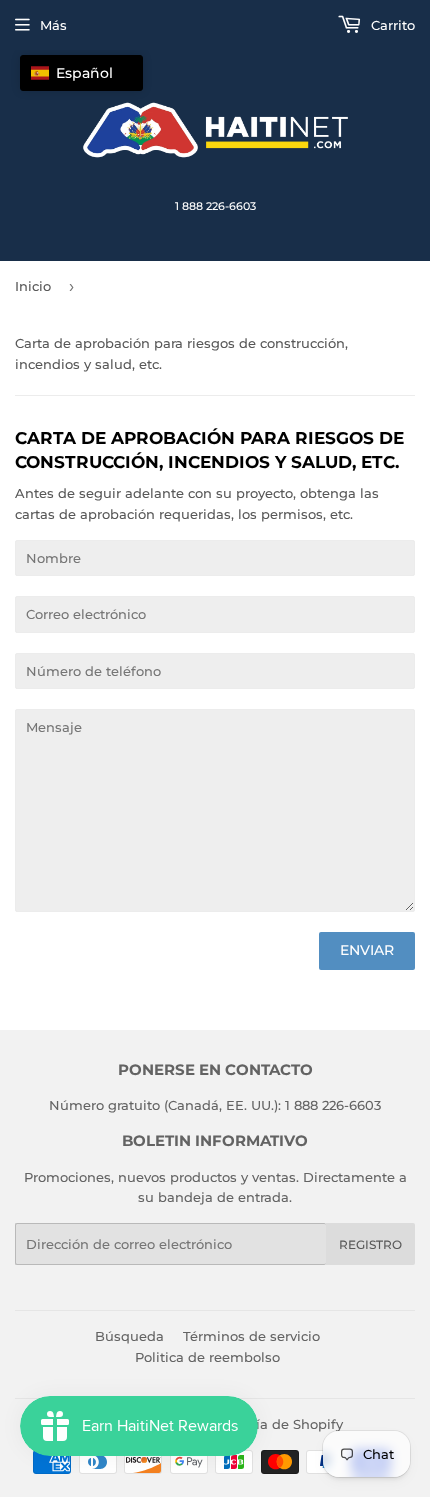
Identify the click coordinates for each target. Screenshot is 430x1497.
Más (53, 25)
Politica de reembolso (207, 1357)
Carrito (391, 25)
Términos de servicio (251, 1336)
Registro (370, 1244)
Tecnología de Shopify (269, 1424)
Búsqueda (129, 1336)
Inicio (33, 286)
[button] (81, 73)
